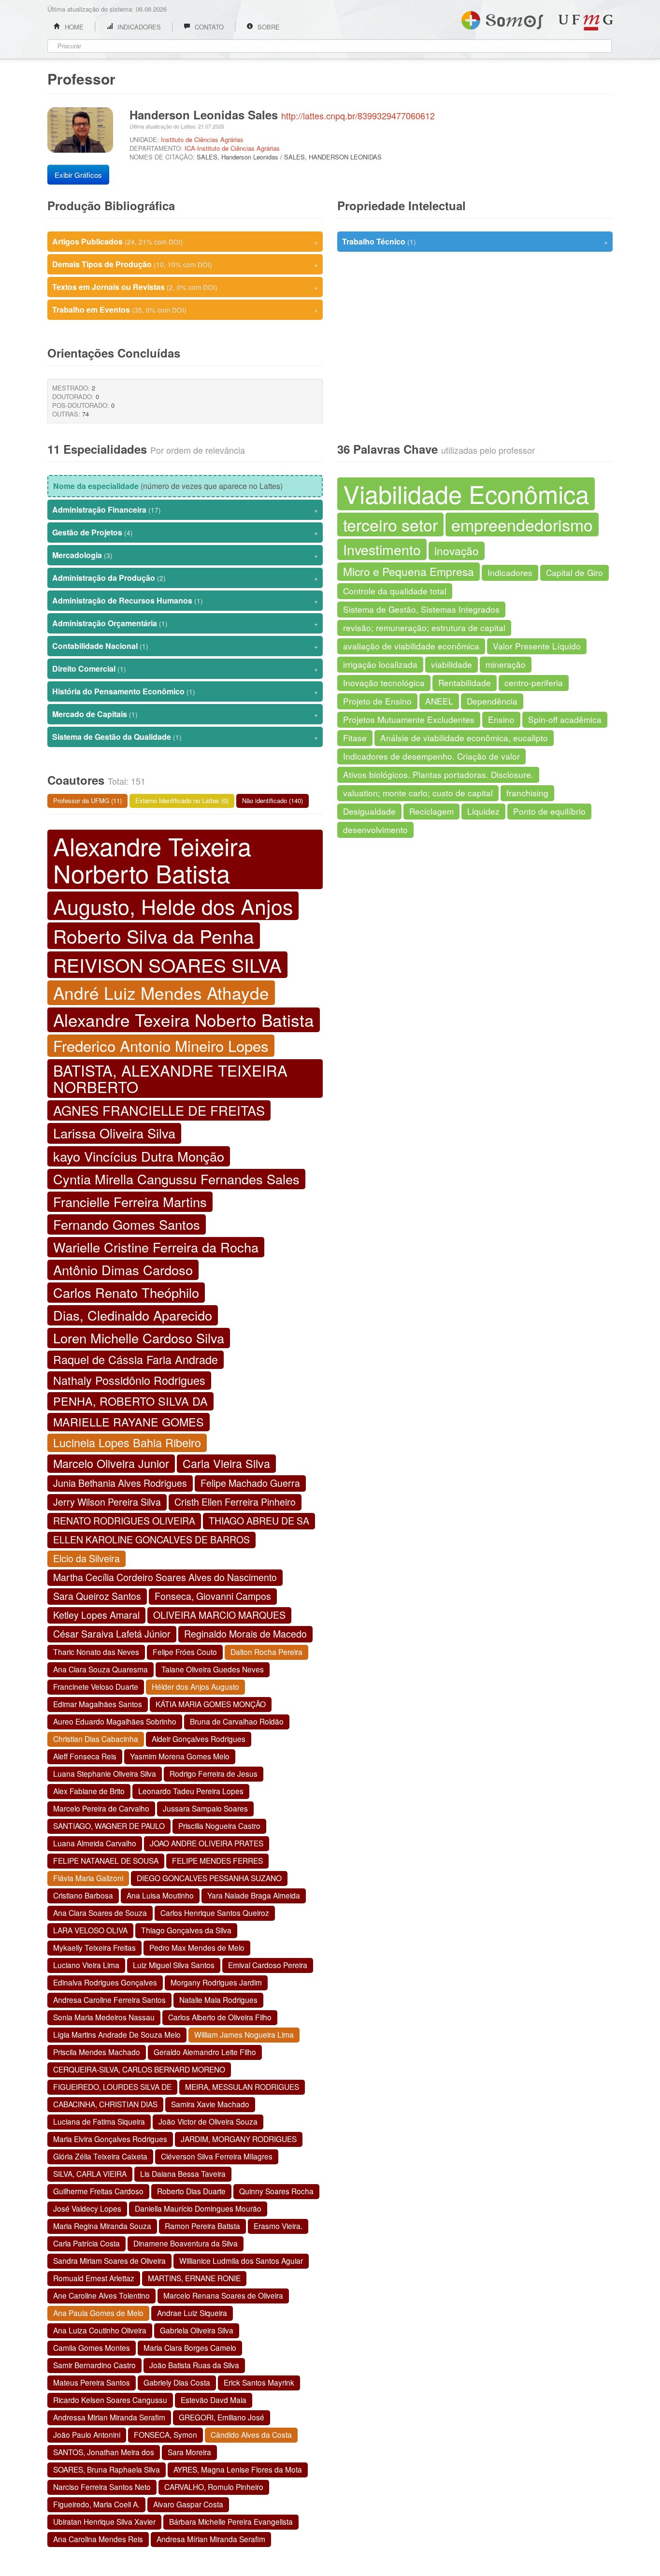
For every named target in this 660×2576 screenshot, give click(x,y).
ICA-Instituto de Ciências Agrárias (232, 148)
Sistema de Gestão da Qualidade (185, 737)
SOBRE (268, 27)
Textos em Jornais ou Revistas (185, 287)
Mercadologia (185, 555)
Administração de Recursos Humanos (185, 600)
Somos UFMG (502, 18)
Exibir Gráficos (78, 175)
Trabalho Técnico (475, 241)
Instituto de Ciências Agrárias (202, 139)
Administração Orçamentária (185, 623)
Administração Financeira (185, 510)
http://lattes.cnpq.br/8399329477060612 (358, 115)
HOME (73, 27)
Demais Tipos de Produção (185, 264)
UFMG (586, 22)
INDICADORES (138, 27)
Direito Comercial (185, 669)
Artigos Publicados (185, 241)
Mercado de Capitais (185, 714)
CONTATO (208, 27)
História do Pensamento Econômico (185, 691)
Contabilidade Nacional (185, 646)
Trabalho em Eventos (185, 309)
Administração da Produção (185, 578)
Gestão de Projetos (185, 532)
